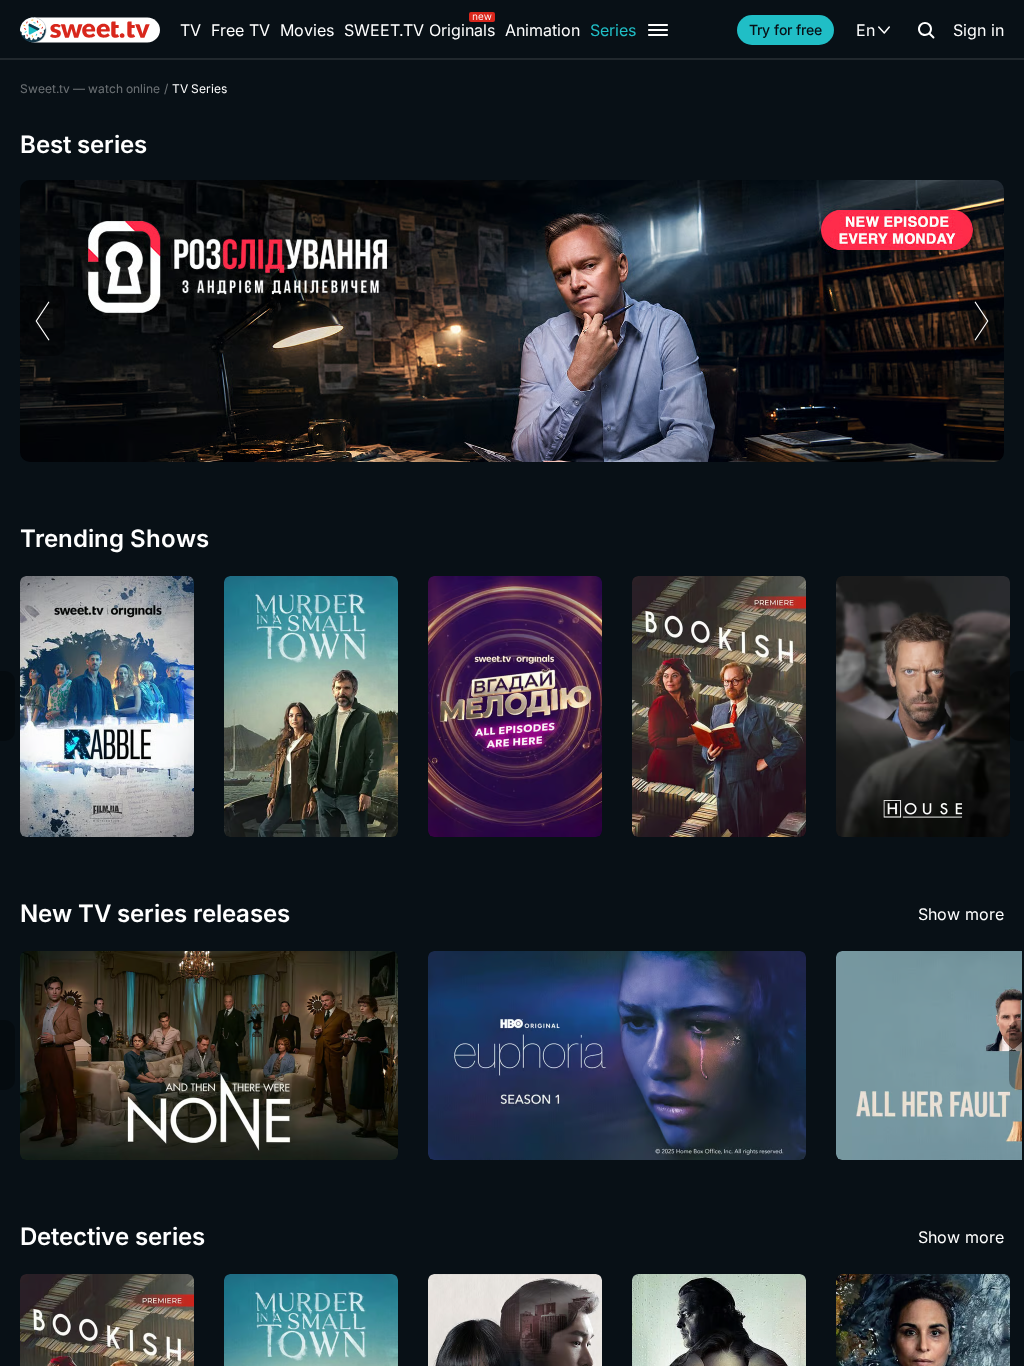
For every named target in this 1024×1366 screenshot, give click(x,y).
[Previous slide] (42, 321)
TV (190, 30)
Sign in (978, 30)
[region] (512, 321)
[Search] (926, 30)
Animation (542, 30)
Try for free (785, 29)
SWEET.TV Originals (419, 30)
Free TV (240, 30)
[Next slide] (981, 321)
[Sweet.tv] (90, 30)
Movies (307, 30)
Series (613, 30)
